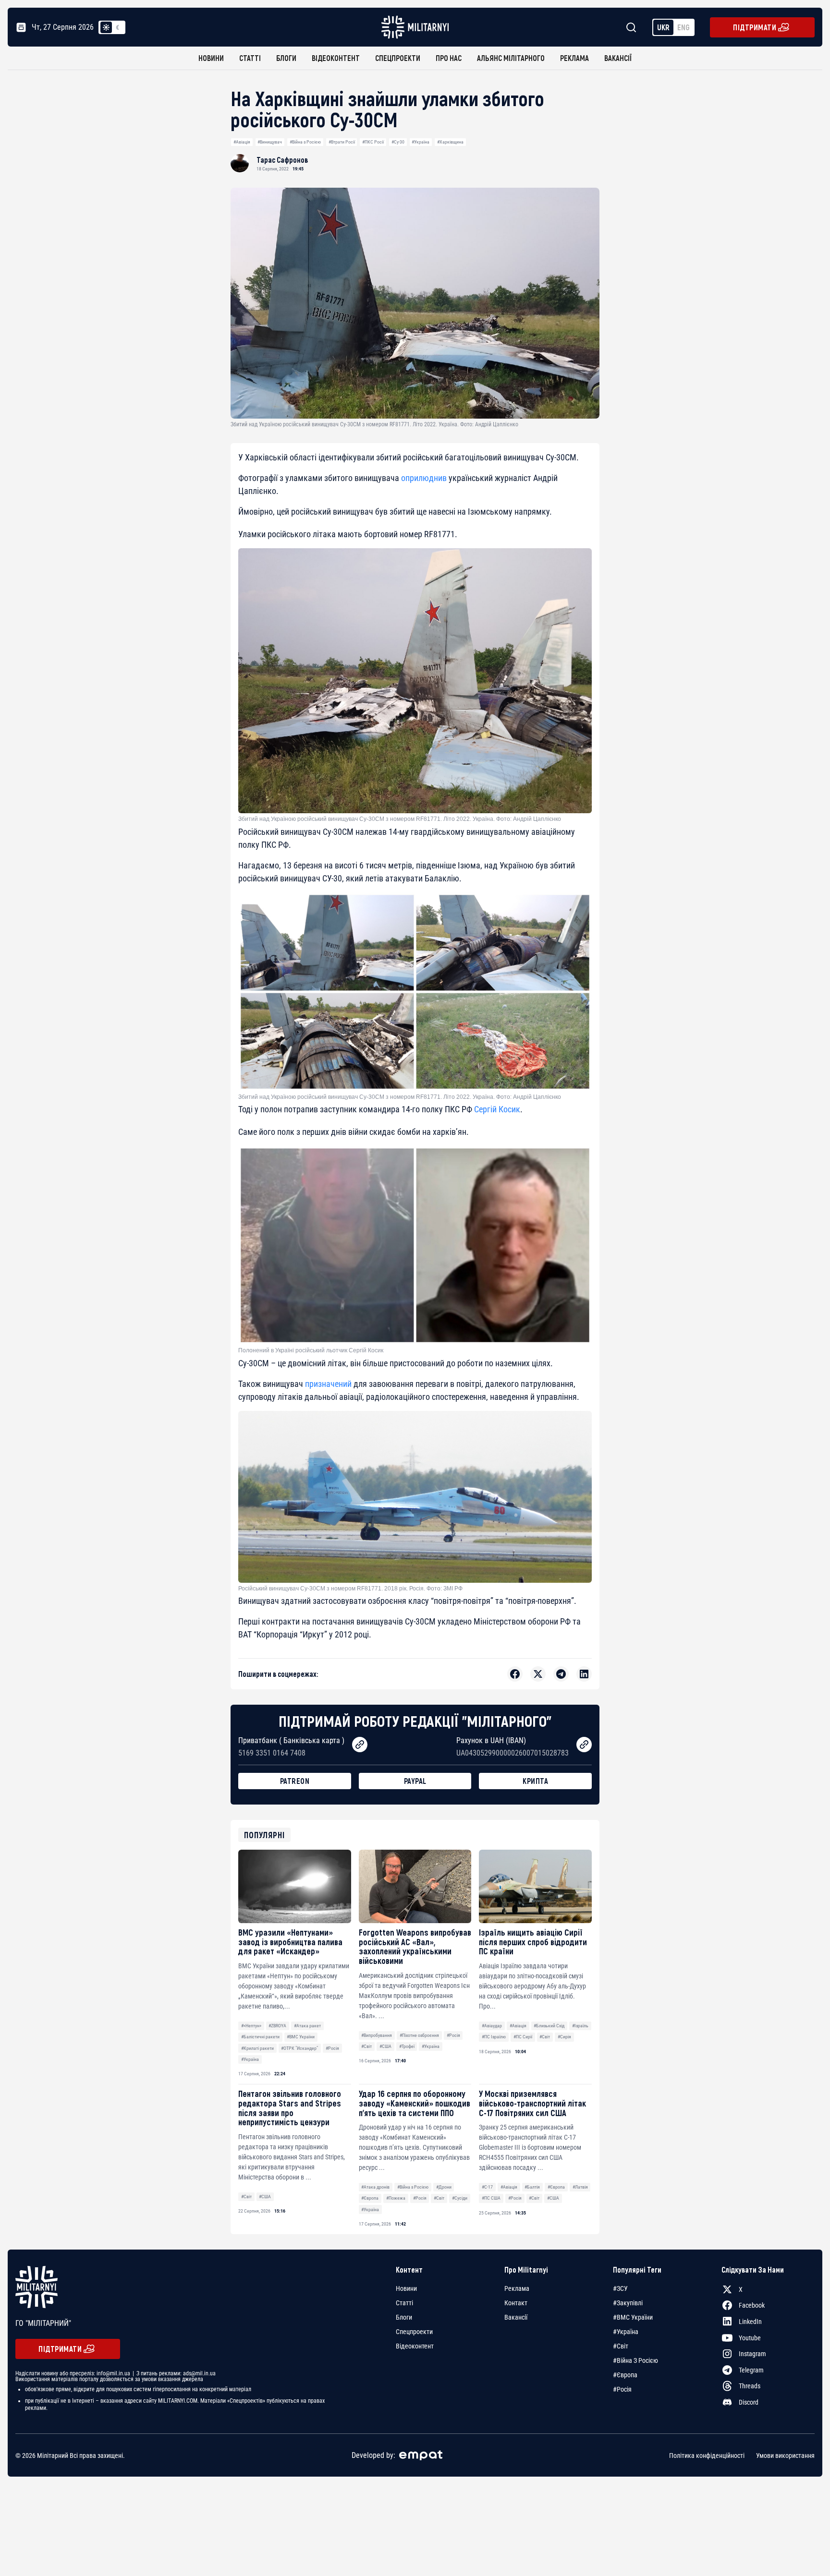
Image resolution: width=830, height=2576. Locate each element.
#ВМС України (301, 2037)
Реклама (574, 58)
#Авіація (242, 142)
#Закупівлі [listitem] (628, 2303)
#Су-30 (398, 142)
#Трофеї (407, 2046)
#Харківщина (450, 142)
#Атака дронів (375, 2187)
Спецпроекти (398, 58)
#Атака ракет (307, 2026)
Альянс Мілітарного (511, 58)
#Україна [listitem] (626, 2332)
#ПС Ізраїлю (494, 2037)
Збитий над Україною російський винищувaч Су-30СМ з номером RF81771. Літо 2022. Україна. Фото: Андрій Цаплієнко (400, 1097)
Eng (684, 27)
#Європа (370, 2198)
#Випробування (377, 2035)
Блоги (286, 58)
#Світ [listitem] (621, 2346)
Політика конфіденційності (707, 2455)
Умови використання (785, 2455)
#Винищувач (270, 142)
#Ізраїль (580, 2026)
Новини (211, 58)
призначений (328, 1384)
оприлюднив (424, 478)
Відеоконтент (336, 58)
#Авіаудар (492, 2026)
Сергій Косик (497, 1109)
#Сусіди (460, 2198)
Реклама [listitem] (517, 2288)
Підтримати (755, 27)
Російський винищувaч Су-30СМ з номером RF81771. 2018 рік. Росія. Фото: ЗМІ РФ (350, 1589)
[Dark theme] (118, 27)
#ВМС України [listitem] (633, 2317)
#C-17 (487, 2187)
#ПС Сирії (523, 2037)
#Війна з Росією (305, 142)
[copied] (360, 1745)
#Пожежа (396, 2198)
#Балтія (532, 2187)
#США (385, 2046)
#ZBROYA (277, 2026)
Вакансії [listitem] (516, 2317)
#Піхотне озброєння (419, 2035)
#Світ (366, 2046)
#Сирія (564, 2037)
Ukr (663, 27)
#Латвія (580, 2187)
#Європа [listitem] (625, 2375)
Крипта (535, 1781)
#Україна (421, 142)
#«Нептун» (251, 2026)
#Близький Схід (549, 2026)
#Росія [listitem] (622, 2389)
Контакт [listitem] (516, 2303)
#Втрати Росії (342, 142)
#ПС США (491, 2198)
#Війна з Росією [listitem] (635, 2360)
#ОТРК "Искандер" (299, 2048)
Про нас (449, 58)
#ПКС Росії (373, 142)
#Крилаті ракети (257, 2048)
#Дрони (444, 2187)
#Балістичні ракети (260, 2037)
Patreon (295, 1781)
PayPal (415, 1781)
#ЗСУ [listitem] (620, 2288)
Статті (250, 58)
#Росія (332, 2048)
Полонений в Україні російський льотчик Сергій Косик (311, 1350)
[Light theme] (106, 27)
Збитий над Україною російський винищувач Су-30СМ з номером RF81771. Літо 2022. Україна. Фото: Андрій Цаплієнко (400, 819)
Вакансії (618, 58)
